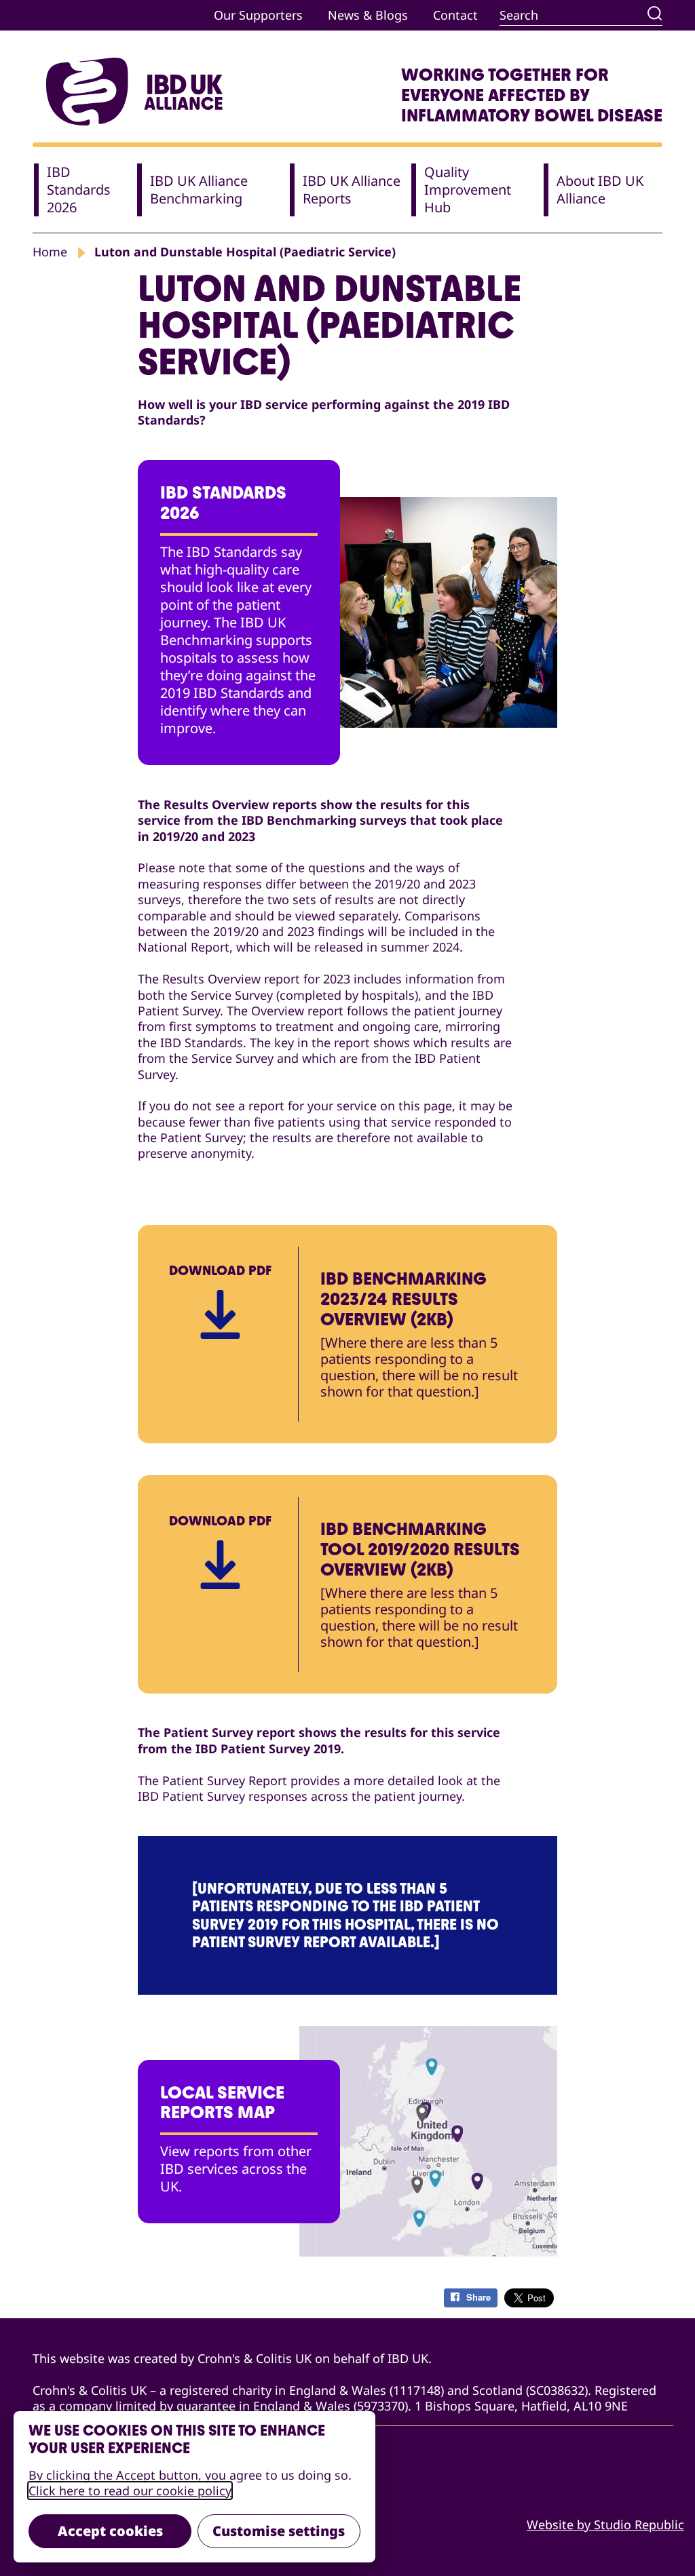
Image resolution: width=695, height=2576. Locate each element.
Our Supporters (258, 15)
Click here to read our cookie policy (130, 2491)
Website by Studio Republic (605, 2525)
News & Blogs (368, 15)
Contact (455, 15)
